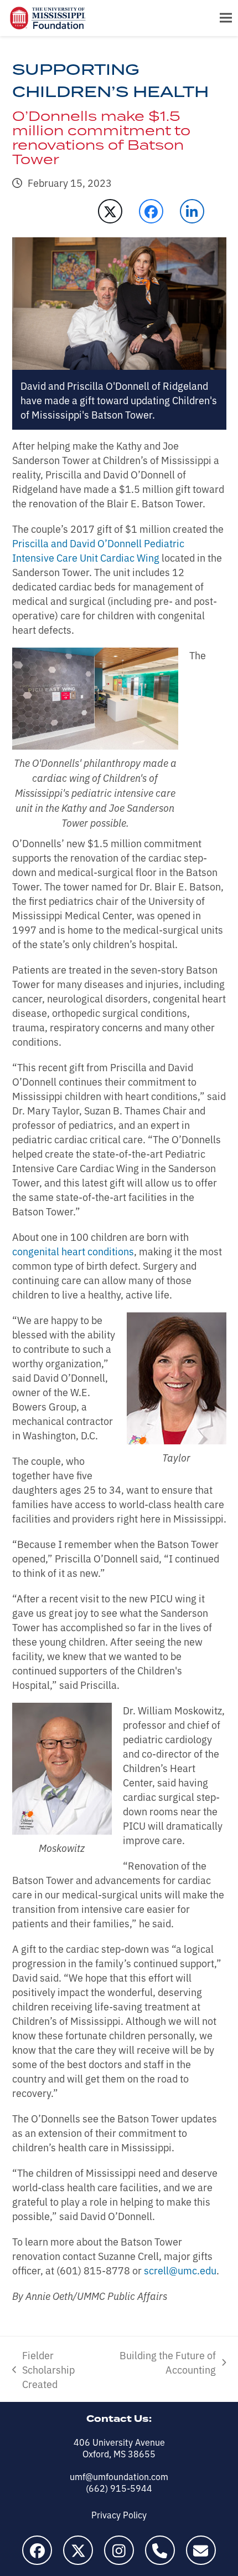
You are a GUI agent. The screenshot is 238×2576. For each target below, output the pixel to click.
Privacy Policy (119, 2514)
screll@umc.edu (180, 2270)
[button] (226, 18)
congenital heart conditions (73, 1251)
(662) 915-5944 (119, 2488)
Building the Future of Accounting (166, 2362)
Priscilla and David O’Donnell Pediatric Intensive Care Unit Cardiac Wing (98, 550)
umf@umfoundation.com (119, 2476)
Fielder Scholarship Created (43, 2369)
